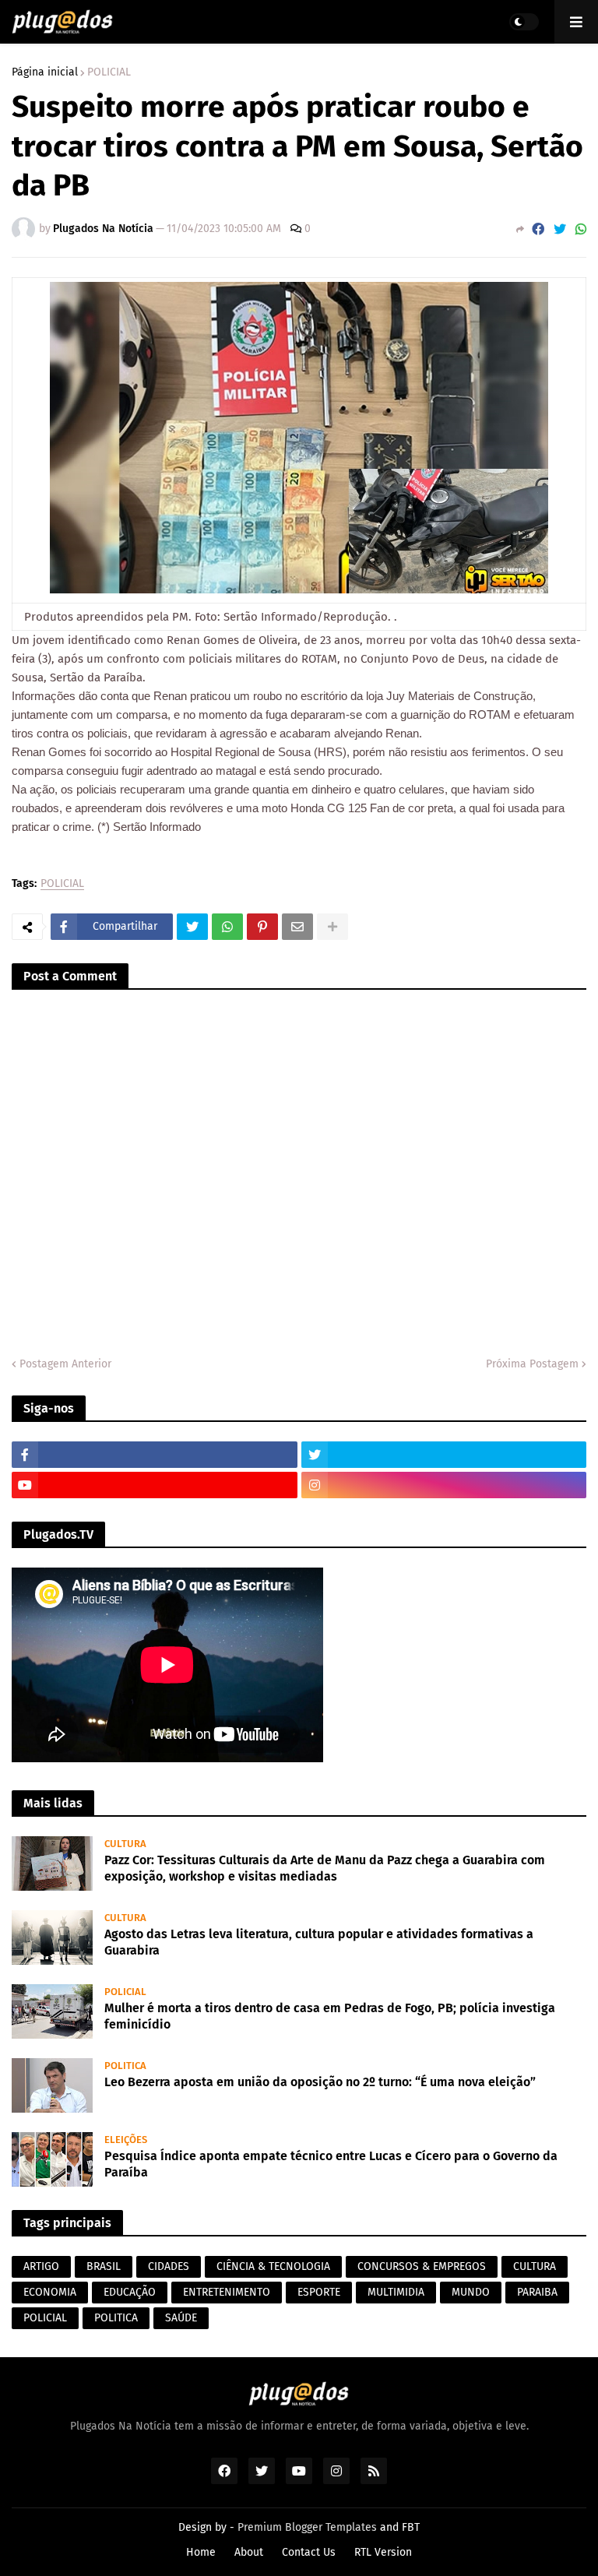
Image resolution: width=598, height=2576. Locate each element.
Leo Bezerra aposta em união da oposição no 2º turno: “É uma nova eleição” (320, 2082)
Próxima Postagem (532, 1364)
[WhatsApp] (581, 229)
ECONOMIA (50, 2292)
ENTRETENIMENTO (227, 2292)
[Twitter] (560, 229)
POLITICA (116, 2318)
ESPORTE (319, 2292)
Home (201, 2552)
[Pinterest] (262, 927)
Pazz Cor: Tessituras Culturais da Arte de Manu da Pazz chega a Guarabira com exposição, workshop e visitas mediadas (325, 1868)
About (249, 2552)
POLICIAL (109, 72)
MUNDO (471, 2292)
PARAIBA (537, 2292)
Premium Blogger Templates (307, 2527)
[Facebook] (538, 229)
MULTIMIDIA (396, 2292)
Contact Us (309, 2552)
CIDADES (169, 2266)
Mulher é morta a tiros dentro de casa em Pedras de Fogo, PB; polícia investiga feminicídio (330, 2016)
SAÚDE (181, 2318)
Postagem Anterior (65, 1364)
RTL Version (383, 2552)
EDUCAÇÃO (130, 2292)
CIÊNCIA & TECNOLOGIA (273, 2266)
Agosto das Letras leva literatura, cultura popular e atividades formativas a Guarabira (319, 1942)
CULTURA (535, 2266)
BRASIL (104, 2266)
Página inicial (45, 72)
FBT (411, 2527)
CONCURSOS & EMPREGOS (422, 2266)
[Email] (297, 927)
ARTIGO (41, 2266)
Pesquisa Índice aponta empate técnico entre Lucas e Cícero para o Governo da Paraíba (331, 2164)
